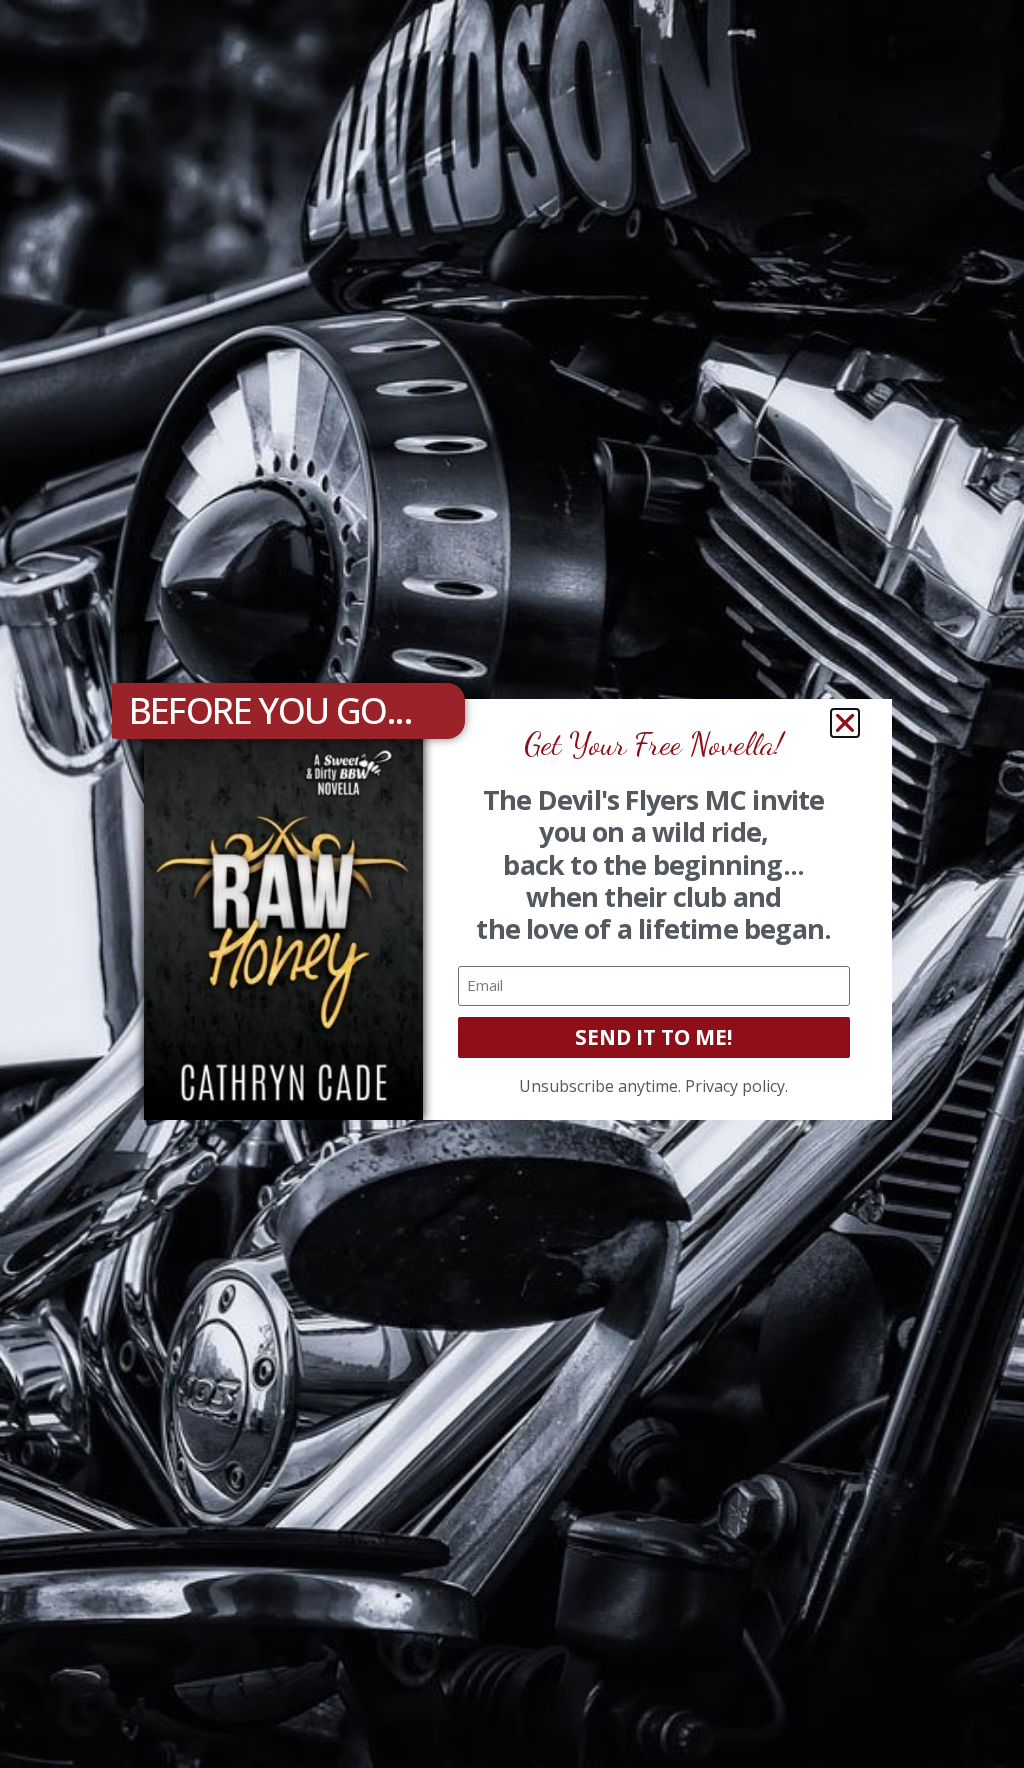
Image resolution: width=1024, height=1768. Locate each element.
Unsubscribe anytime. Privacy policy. (653, 1086)
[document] (512, 884)
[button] (845, 723)
